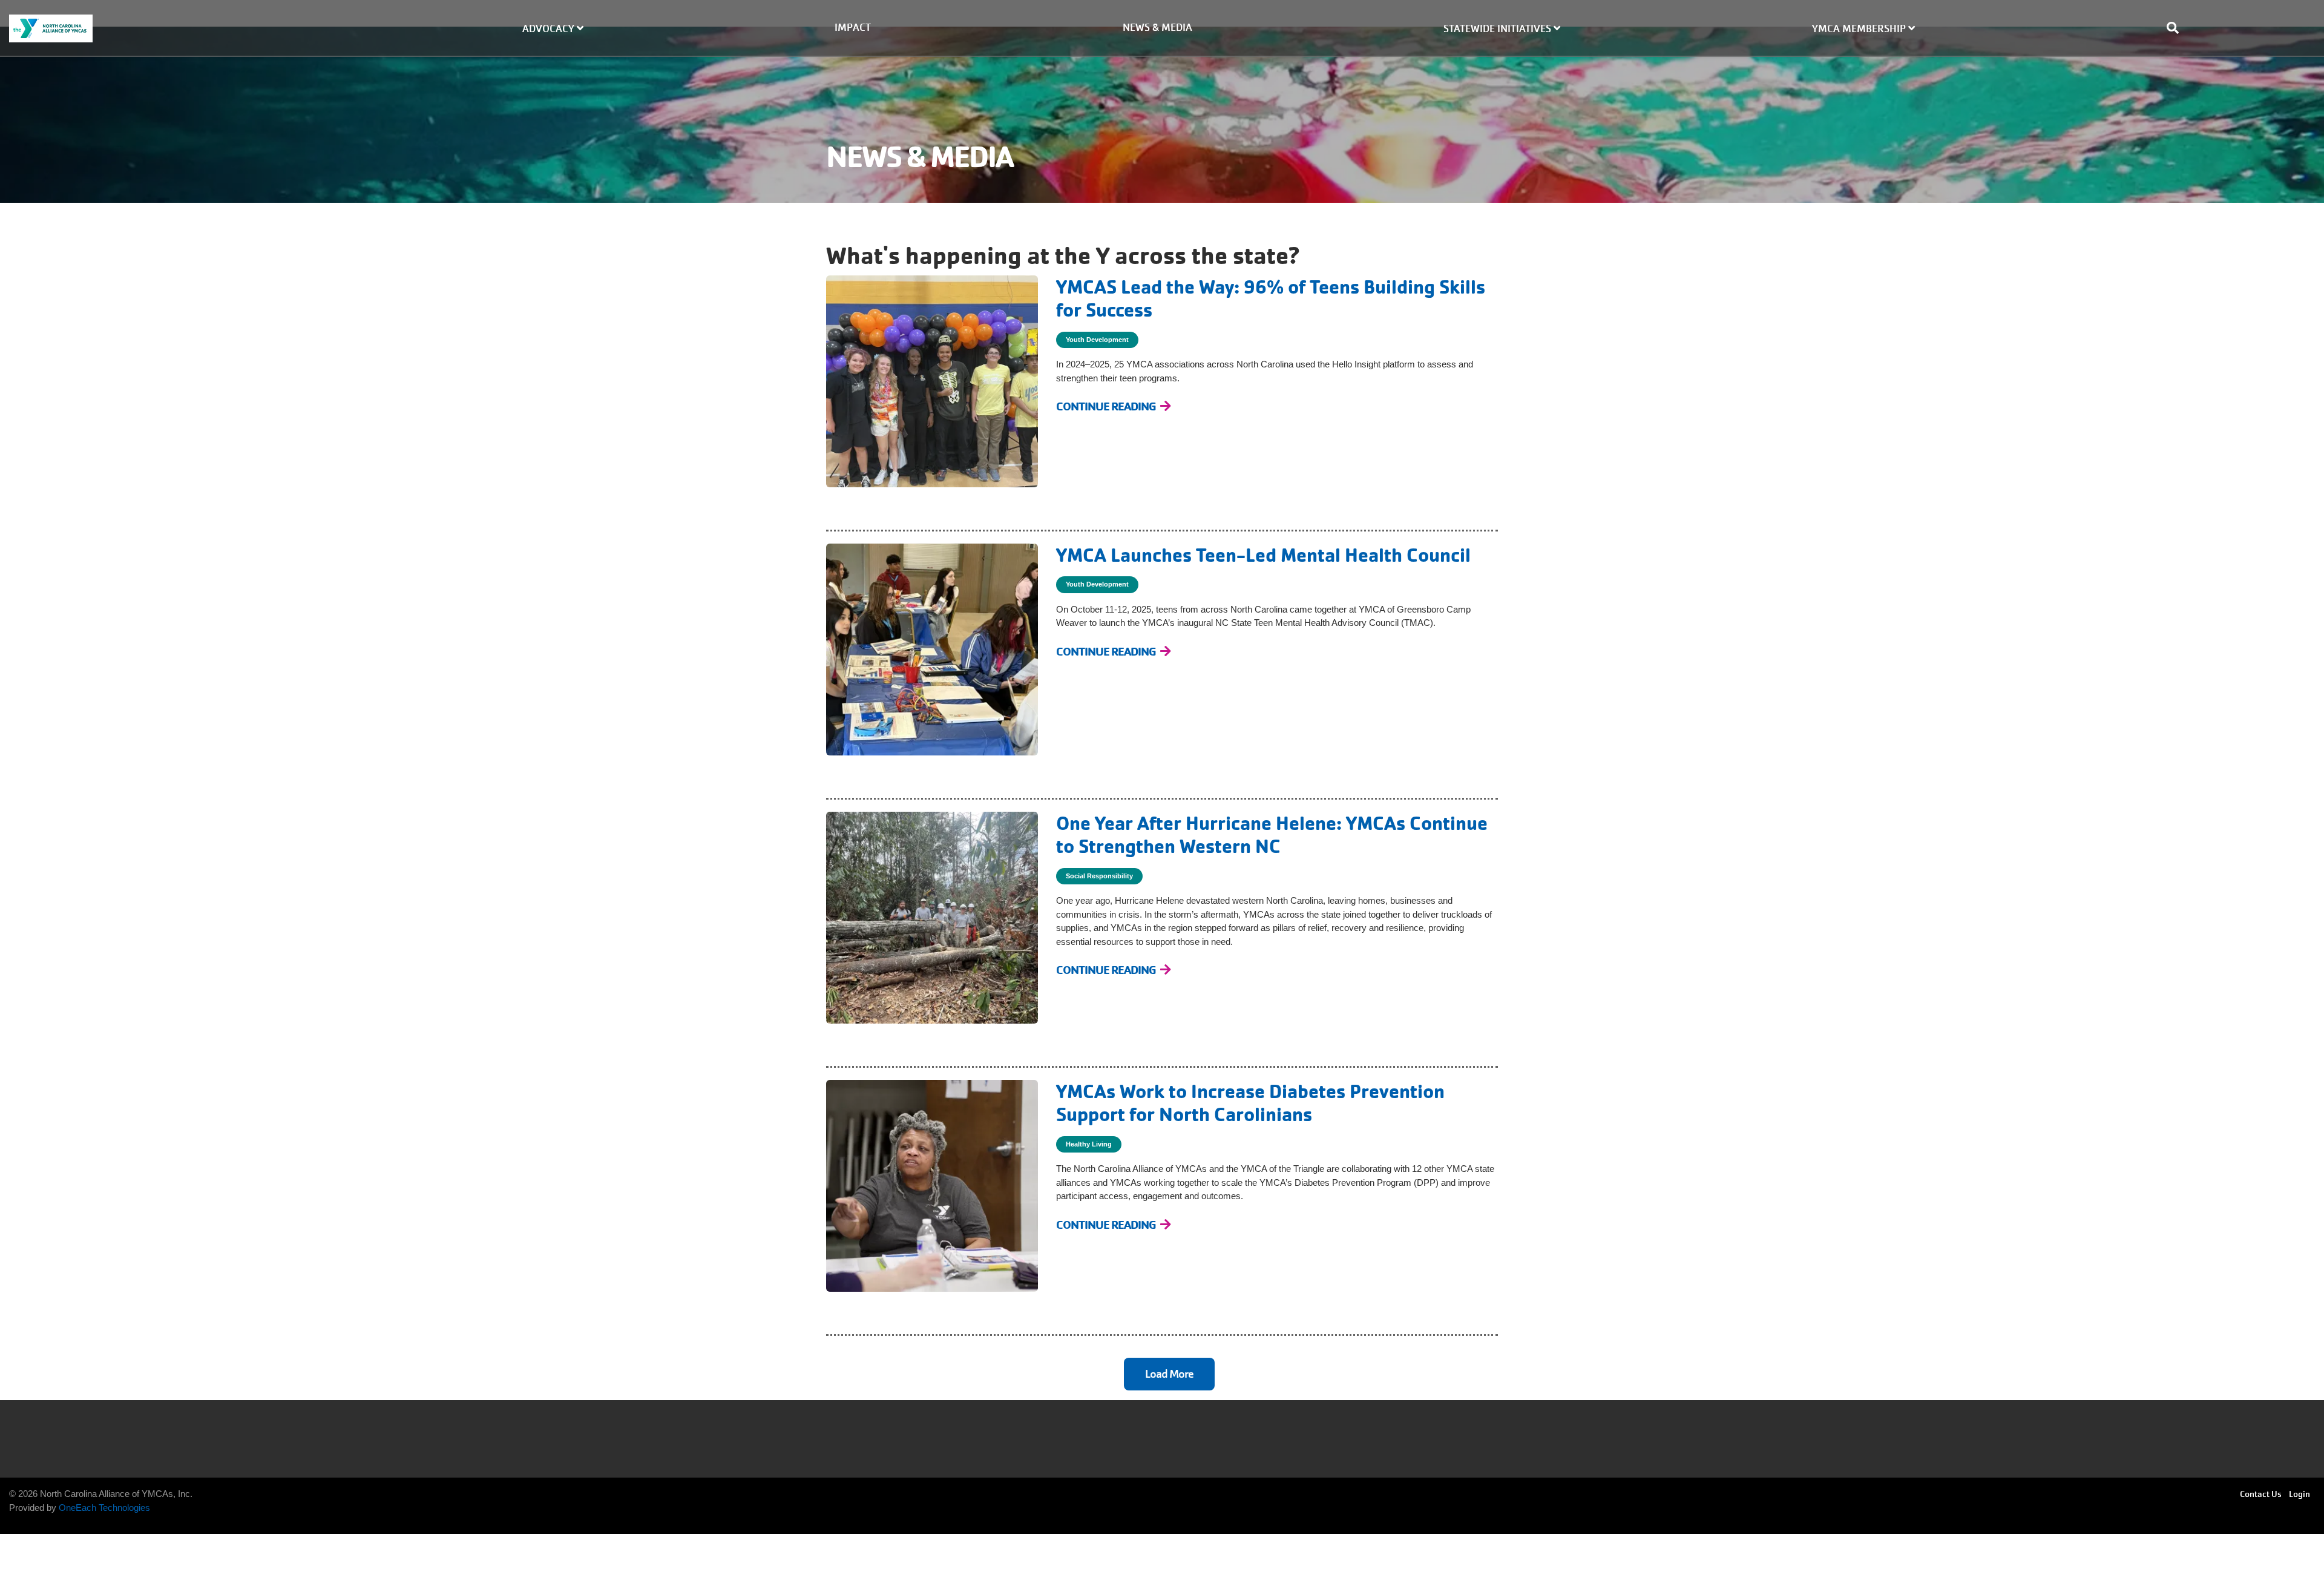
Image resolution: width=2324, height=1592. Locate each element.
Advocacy (550, 29)
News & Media (1157, 28)
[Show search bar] (2178, 28)
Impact (853, 28)
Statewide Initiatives (1498, 29)
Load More (1169, 1374)
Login (2299, 1494)
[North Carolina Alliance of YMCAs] (194, 28)
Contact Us (2261, 1494)
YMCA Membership (1860, 29)
